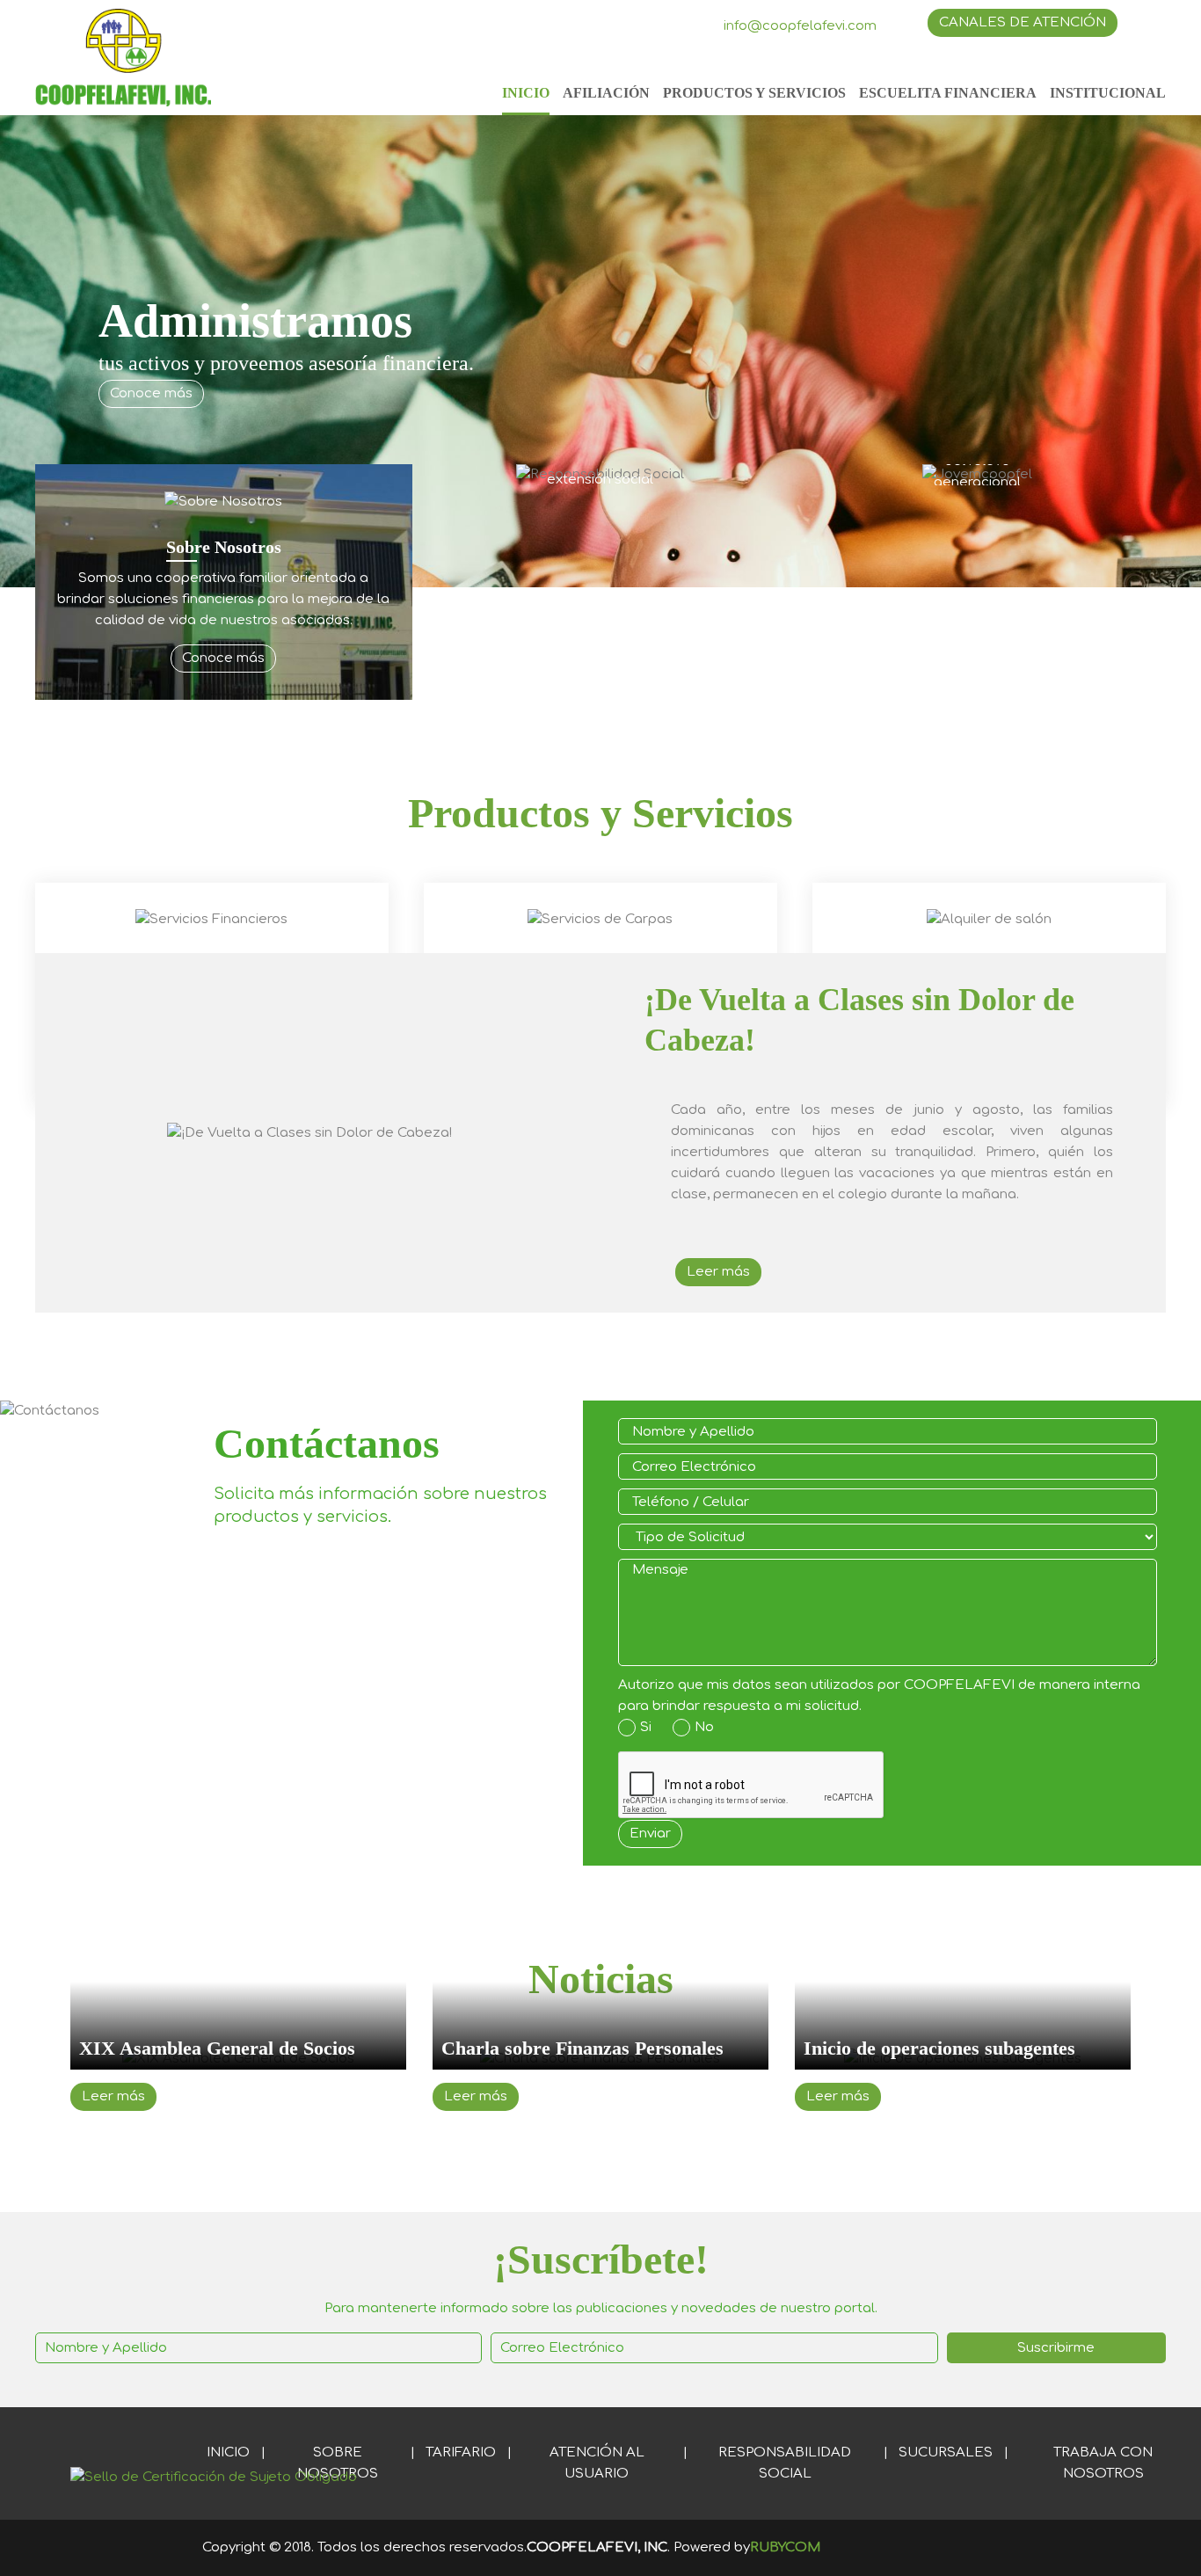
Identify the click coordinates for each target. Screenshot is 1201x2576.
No (704, 1727)
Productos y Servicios (754, 93)
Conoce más (151, 393)
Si (646, 1727)
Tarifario (461, 2452)
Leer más (718, 1272)
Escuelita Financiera (948, 93)
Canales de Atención (1023, 22)
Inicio (526, 93)
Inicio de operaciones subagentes (939, 2048)
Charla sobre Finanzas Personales (582, 2048)
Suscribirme (1056, 2348)
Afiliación (606, 93)
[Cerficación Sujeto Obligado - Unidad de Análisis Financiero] (214, 2477)
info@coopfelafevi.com (800, 26)
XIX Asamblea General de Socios (217, 2048)
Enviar (650, 1834)
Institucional (1108, 93)
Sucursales (946, 2452)
